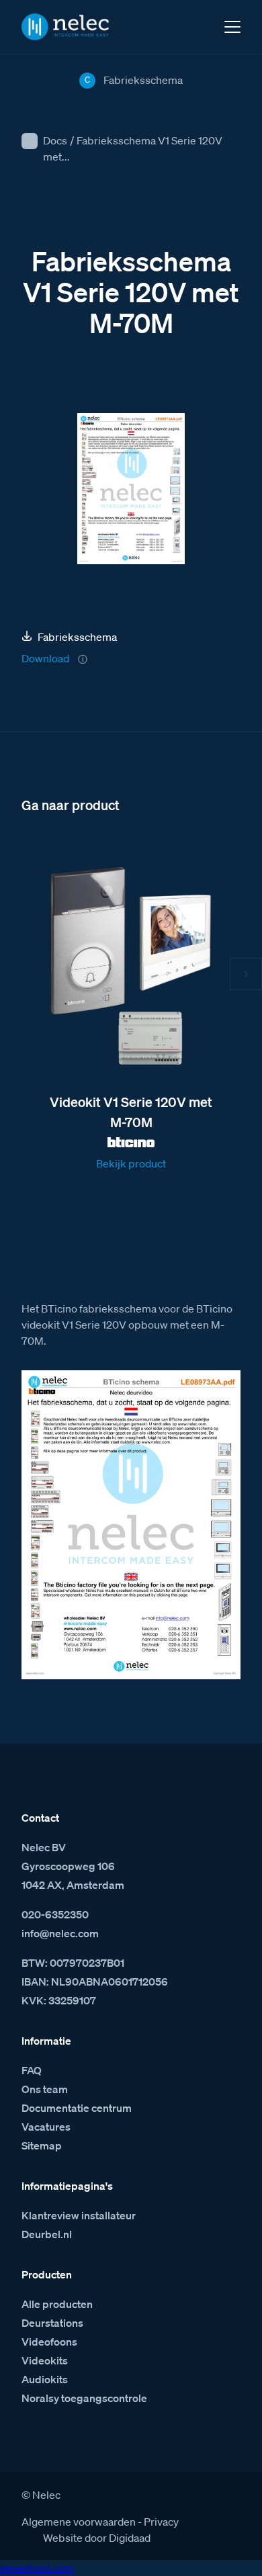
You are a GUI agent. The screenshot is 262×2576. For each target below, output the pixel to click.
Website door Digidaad (97, 2538)
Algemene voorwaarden (79, 2522)
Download (45, 658)
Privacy (161, 2522)
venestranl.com (37, 2568)
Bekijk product (131, 1163)
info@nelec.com (60, 1933)
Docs (55, 140)
